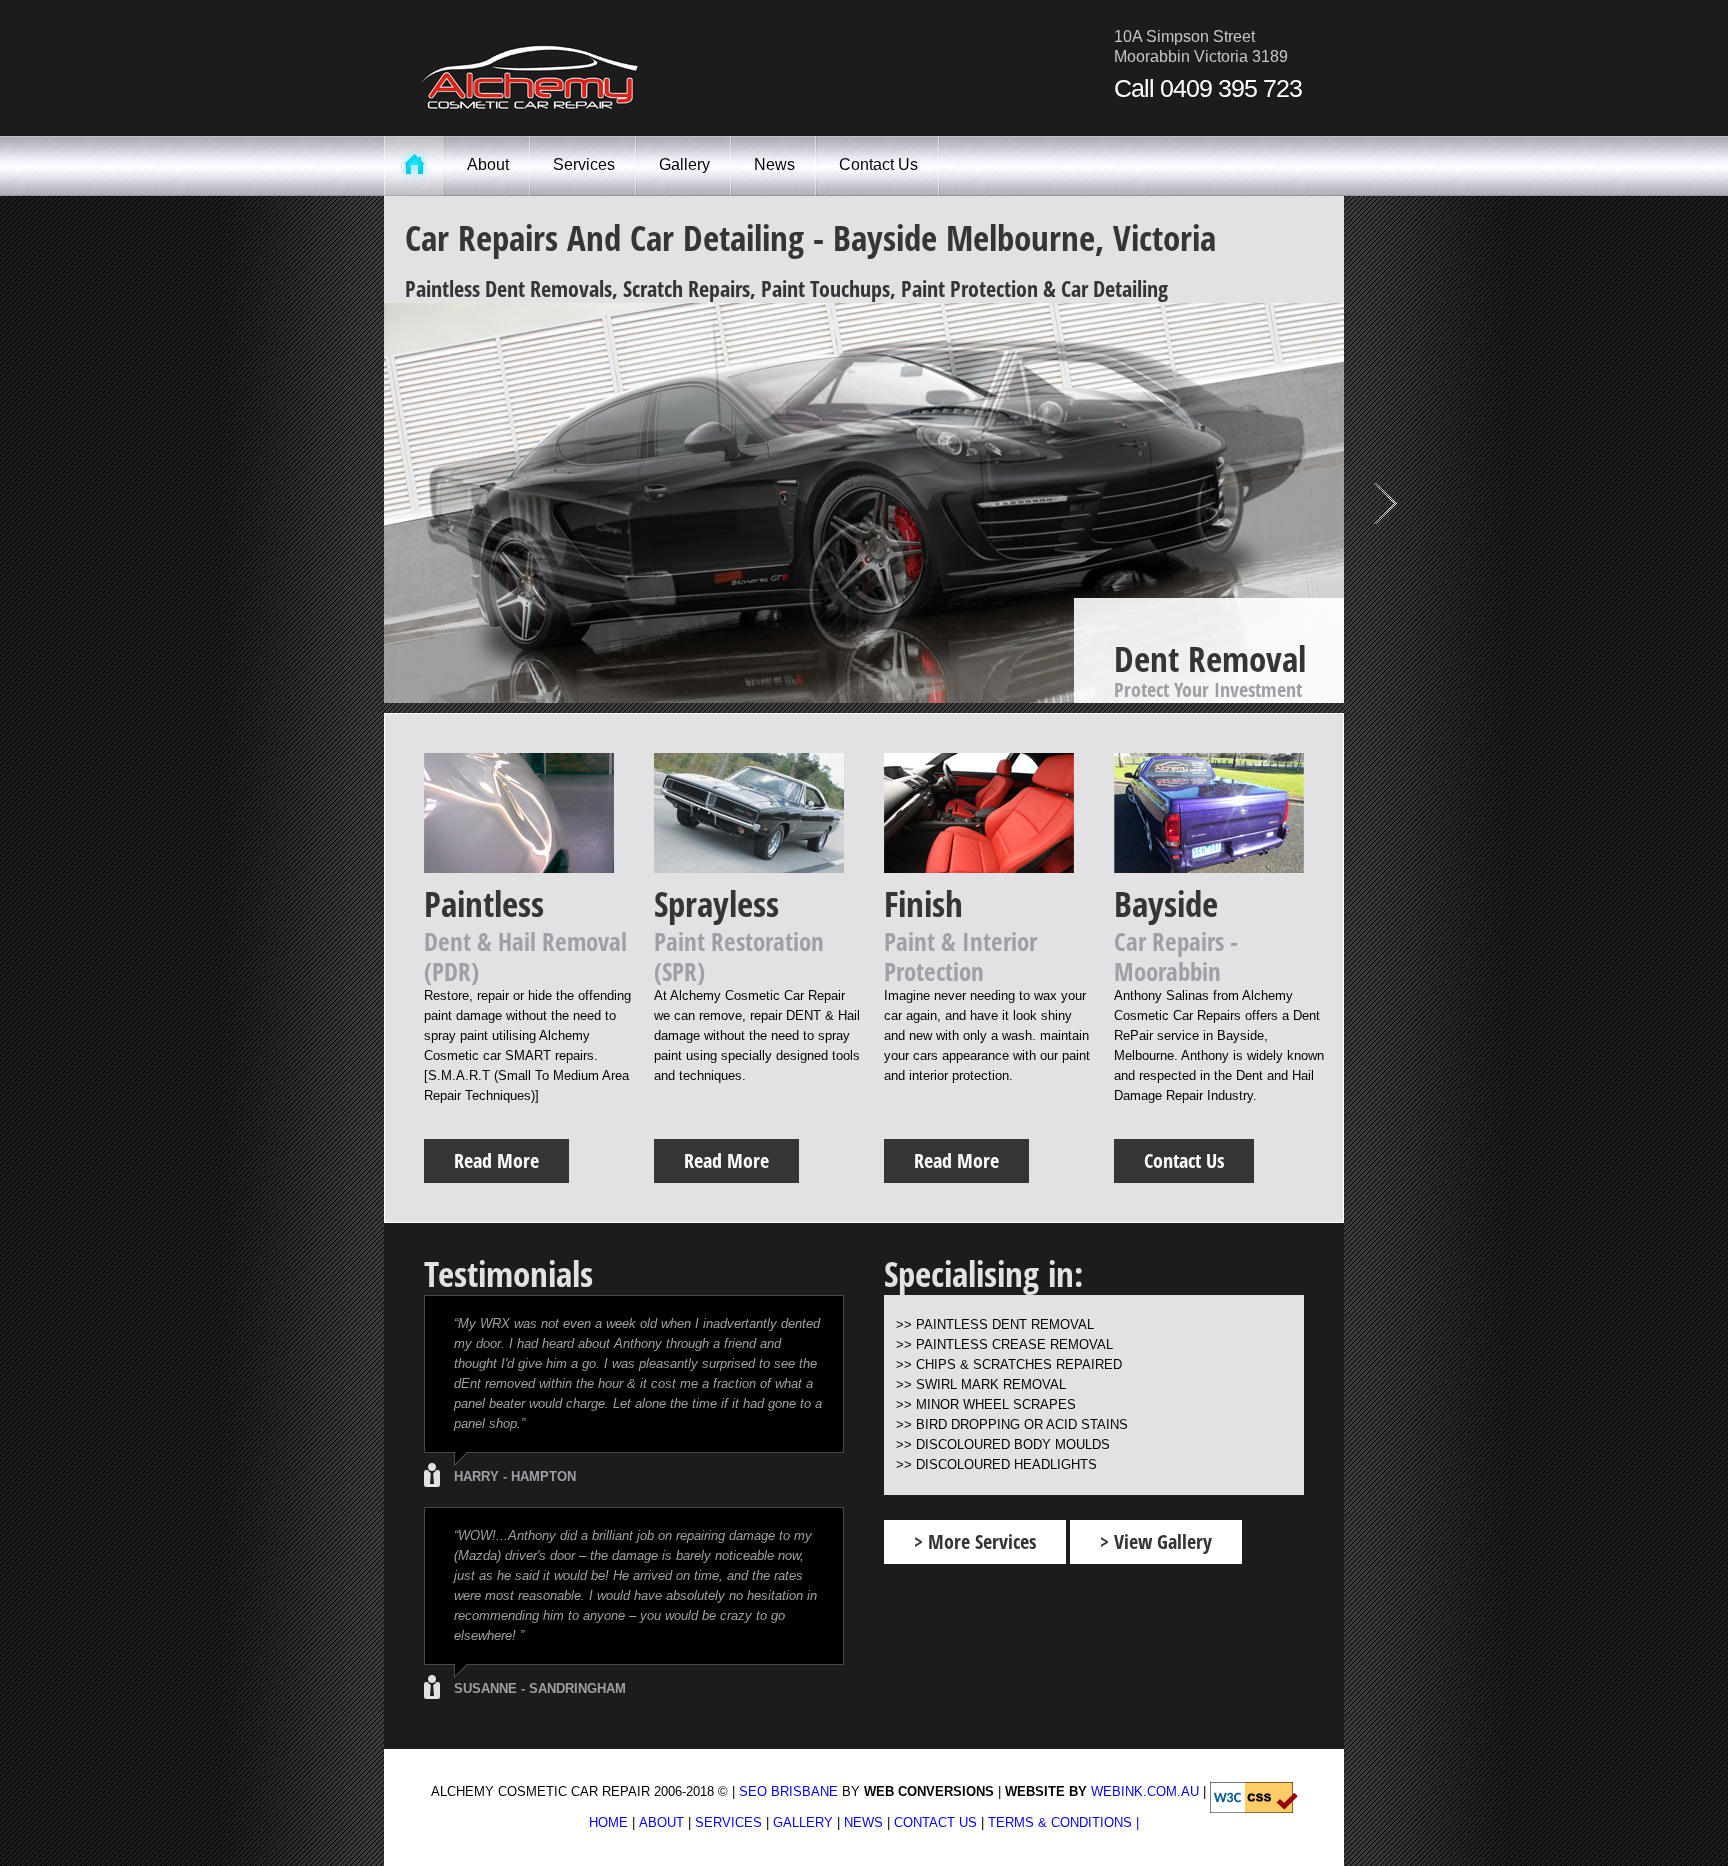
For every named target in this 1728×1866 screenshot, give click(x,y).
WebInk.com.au (1145, 1791)
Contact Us (878, 164)
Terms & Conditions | (1063, 1822)
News (774, 164)
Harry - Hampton (515, 1476)
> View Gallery (1156, 1541)
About (488, 164)
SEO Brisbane (788, 1791)
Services (584, 164)
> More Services (975, 1541)
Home (608, 1822)
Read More (1186, 672)
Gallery (684, 164)
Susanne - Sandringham (540, 1688)
